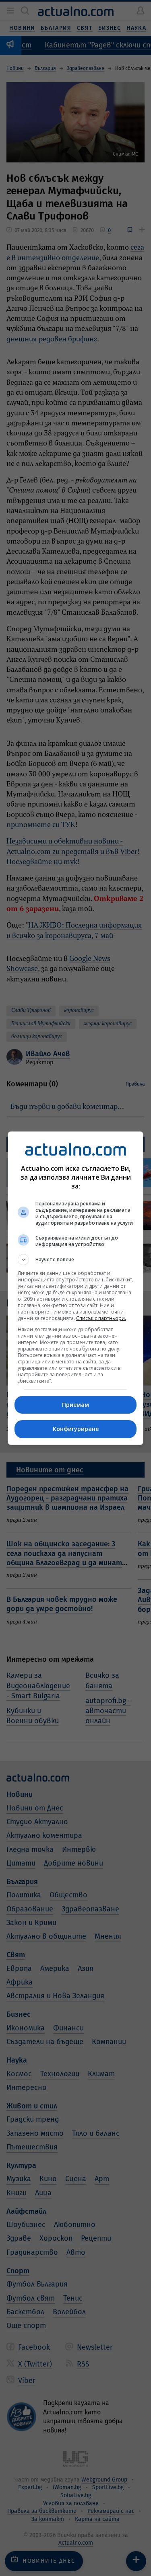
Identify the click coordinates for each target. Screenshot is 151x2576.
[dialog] (76, 1288)
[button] (76, 1260)
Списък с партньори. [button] (101, 1318)
